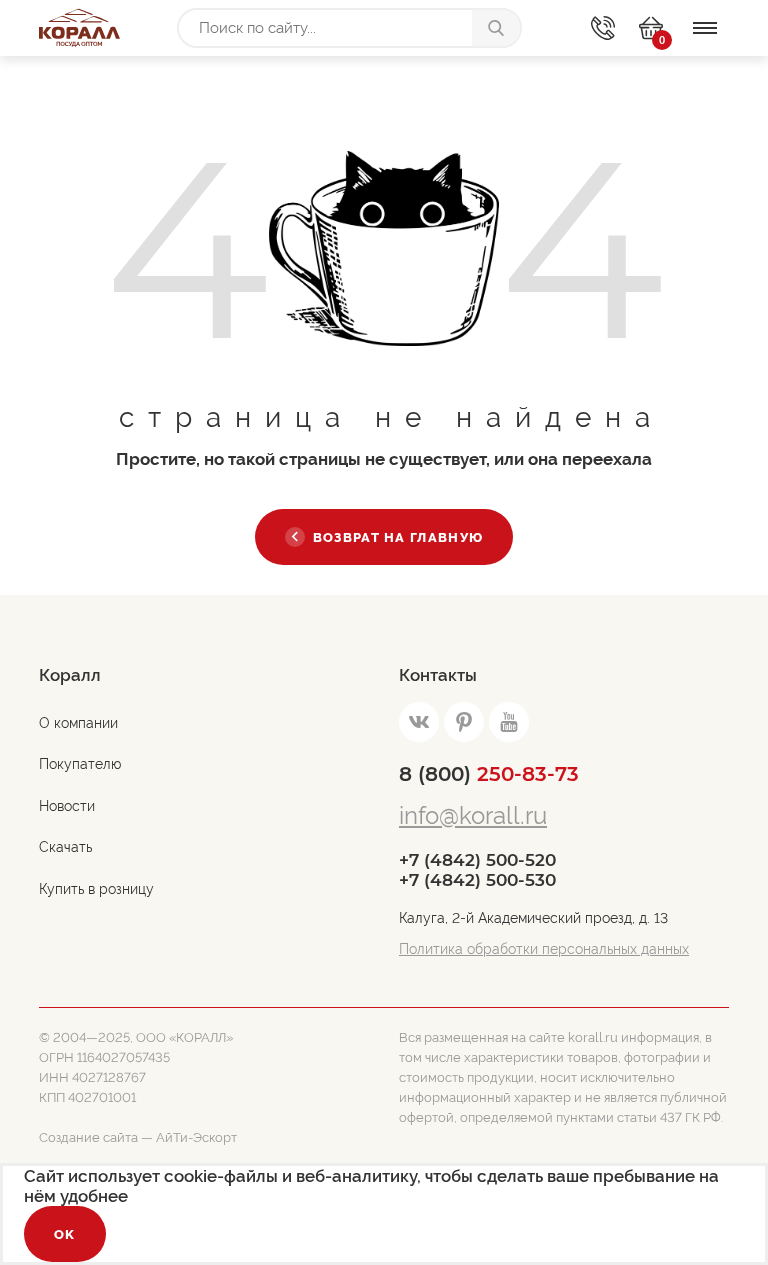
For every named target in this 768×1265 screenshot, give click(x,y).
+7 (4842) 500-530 (477, 880)
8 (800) (489, 774)
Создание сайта (88, 1137)
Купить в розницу (96, 889)
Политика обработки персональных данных (544, 949)
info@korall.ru (473, 815)
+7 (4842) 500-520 (477, 860)
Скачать (65, 847)
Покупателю (80, 764)
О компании (78, 723)
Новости (67, 806)
